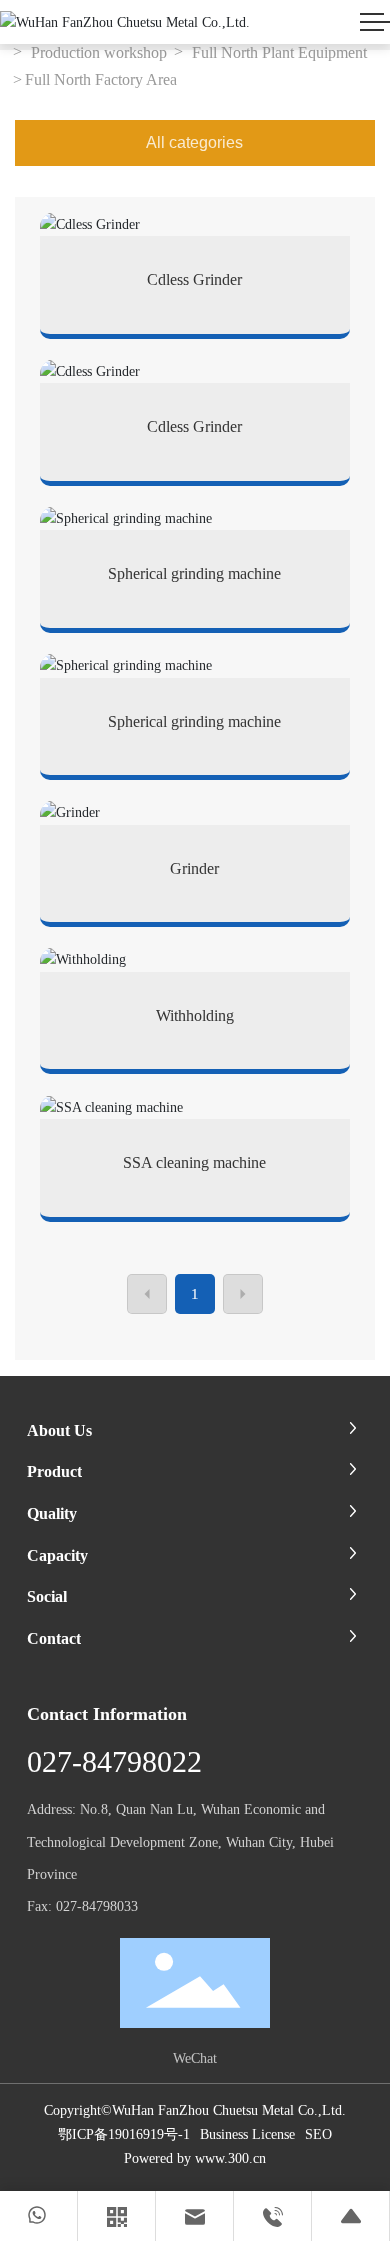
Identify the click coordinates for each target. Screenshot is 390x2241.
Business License (247, 2134)
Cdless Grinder (194, 279)
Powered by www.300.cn (195, 2158)
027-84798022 (114, 1761)
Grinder (194, 868)
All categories (194, 142)
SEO (318, 2134)
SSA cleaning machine (194, 1162)
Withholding (195, 1015)
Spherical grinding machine (194, 573)
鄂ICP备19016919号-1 (124, 2135)
